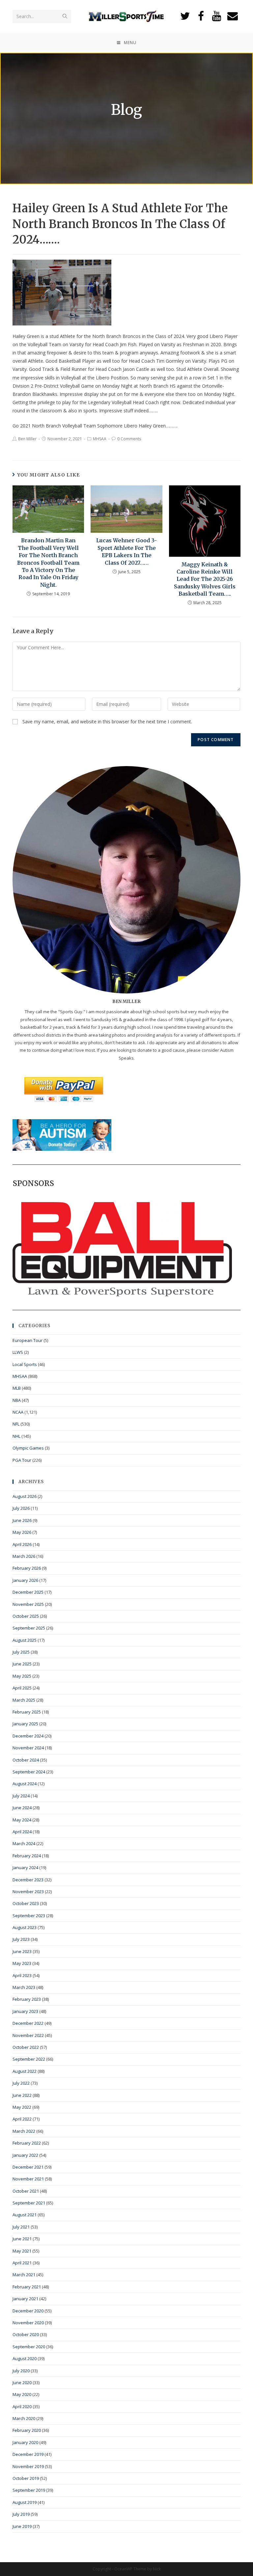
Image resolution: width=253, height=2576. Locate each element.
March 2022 (24, 2131)
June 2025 (22, 1664)
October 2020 (26, 2334)
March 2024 (24, 1843)
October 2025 (26, 1616)
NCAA (18, 1412)
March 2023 (24, 1987)
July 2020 (21, 2371)
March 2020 (24, 2418)
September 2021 (29, 2203)
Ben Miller (27, 439)
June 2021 (22, 2239)
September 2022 (29, 2059)
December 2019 (28, 2454)
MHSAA (100, 439)
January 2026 (25, 1580)
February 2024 (27, 1856)
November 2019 (28, 2466)
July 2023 (21, 1939)
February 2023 (27, 1999)
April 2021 (22, 2263)
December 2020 (28, 2311)
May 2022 (22, 2107)
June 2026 (22, 1520)
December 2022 (28, 2023)
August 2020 (25, 2358)
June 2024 (22, 1808)
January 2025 (25, 1724)
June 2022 (22, 2095)
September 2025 (29, 1628)
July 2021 (21, 2227)
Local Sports (25, 1364)
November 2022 (28, 2035)
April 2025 (22, 1688)
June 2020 (22, 2383)
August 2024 (25, 1784)
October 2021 (26, 2191)
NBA (17, 1400)
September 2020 (29, 2347)
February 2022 (27, 2143)
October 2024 (26, 1760)
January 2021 (25, 2299)
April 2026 (22, 1544)
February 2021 (27, 2287)
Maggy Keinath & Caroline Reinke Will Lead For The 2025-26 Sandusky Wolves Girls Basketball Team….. (205, 579)
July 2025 (21, 1652)
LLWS (18, 1352)
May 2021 (22, 2251)
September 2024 (29, 1772)
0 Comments (129, 439)
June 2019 (22, 2526)
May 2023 (22, 1963)
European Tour (28, 1340)
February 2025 (27, 1712)
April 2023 (22, 1975)
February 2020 (27, 2430)
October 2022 (26, 2047)
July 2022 (21, 2083)
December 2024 (28, 1736)
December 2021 (28, 2167)
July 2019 (21, 2514)
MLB (17, 1388)
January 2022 (25, 2155)
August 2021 (25, 2215)
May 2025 (22, 1676)
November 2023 (28, 1892)
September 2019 (29, 2490)
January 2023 (25, 2011)
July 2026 (21, 1508)
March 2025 (24, 1700)
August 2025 (25, 1640)
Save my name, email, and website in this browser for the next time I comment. (107, 721)
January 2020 (25, 2442)
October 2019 (26, 2478)
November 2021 (28, 2179)
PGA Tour (22, 1460)
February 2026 (27, 1568)
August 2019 (25, 2502)
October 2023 (26, 1903)
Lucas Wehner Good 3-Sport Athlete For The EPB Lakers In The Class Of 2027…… (126, 551)
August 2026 (25, 1496)
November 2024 (28, 1748)
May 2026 (22, 1532)
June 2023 (22, 1951)
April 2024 (22, 1832)
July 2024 (21, 1796)
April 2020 (22, 2407)
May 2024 (22, 1820)
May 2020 (22, 2394)
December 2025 (28, 1592)
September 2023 (29, 1916)
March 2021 (24, 2275)
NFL (16, 1424)
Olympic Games (28, 1448)
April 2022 (22, 2119)
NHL (16, 1436)
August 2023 (25, 1927)
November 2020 (28, 2323)
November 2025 (28, 1604)
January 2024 (25, 1868)
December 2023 (28, 1880)
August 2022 (25, 2071)
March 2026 (24, 1556)
